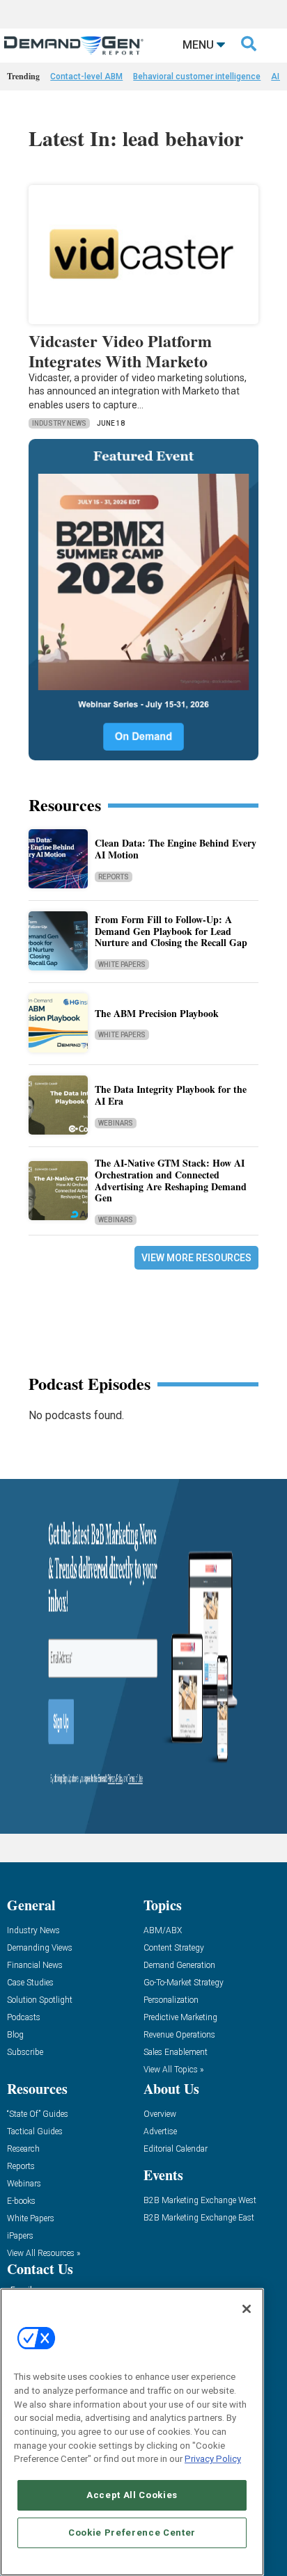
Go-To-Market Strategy (184, 1983)
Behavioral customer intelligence (197, 77)
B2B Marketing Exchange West (200, 2201)
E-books (21, 2201)
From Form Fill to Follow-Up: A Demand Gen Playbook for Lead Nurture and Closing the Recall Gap (171, 931)
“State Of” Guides (38, 2114)
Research (23, 2149)
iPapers (20, 2236)
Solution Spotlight (40, 2000)
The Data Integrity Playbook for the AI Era (171, 1095)
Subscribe (25, 2053)
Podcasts (24, 2018)
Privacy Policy (213, 2459)
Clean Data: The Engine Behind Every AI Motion (176, 849)
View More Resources (196, 1258)
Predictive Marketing (180, 2018)
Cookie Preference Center (132, 2533)
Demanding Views (40, 1948)
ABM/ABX (163, 1931)
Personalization (171, 2000)
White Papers (122, 965)
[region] (132, 2432)
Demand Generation (179, 1966)
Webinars (116, 1123)
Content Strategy (174, 1948)
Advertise (160, 2132)
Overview (160, 2114)
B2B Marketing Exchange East (199, 2218)
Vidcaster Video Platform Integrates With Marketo (120, 351)
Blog (15, 2035)
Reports (114, 877)
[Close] (247, 2309)
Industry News (59, 423)
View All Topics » (173, 2070)
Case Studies (30, 1983)
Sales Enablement (176, 2053)
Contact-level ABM (86, 77)
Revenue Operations (179, 2035)
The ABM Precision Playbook (157, 1013)
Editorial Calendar (176, 2149)
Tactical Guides (35, 2132)
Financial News (35, 1966)
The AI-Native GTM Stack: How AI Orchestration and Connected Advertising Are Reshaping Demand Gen (171, 1180)
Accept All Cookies (132, 2495)
